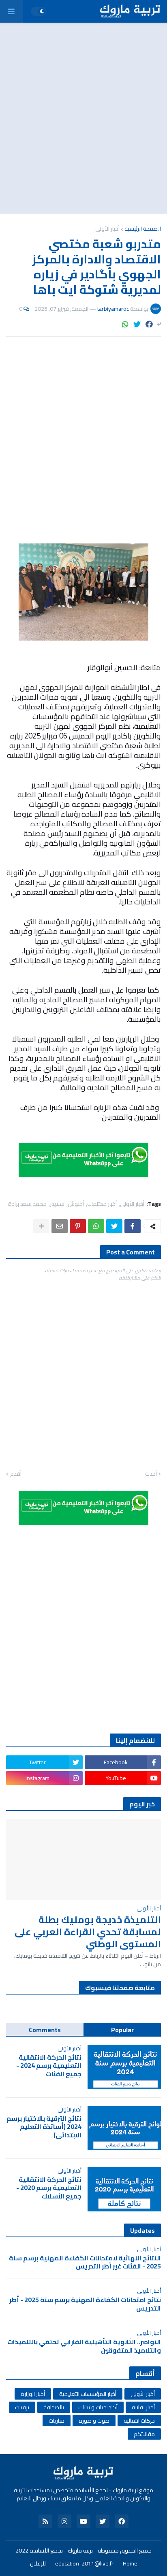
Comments (45, 2030)
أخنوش (76, 1204)
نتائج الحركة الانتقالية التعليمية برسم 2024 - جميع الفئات (49, 2066)
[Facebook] (149, 324)
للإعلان (38, 2564)
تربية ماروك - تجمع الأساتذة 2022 (54, 2551)
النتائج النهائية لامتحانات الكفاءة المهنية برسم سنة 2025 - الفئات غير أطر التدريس (85, 2262)
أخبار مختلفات (102, 1204)
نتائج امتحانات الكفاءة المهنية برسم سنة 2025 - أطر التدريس (85, 2304)
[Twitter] (137, 324)
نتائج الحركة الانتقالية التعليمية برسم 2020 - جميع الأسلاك (49, 2188)
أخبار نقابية (143, 2407)
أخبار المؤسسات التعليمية (88, 2394)
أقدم (16, 1474)
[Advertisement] (83, 118)
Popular (122, 2030)
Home (130, 2564)
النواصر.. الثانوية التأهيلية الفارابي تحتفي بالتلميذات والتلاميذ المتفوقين (84, 2346)
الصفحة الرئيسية (143, 229)
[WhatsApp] (125, 324)
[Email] (60, 1226)
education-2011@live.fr (84, 2564)
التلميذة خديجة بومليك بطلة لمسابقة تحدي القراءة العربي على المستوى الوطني (88, 1932)
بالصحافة (54, 2407)
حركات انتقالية (139, 2421)
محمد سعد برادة (27, 1204)
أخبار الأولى (107, 229)
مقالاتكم (144, 2434)
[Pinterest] (78, 1226)
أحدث (151, 1474)
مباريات (57, 2421)
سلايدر (57, 1204)
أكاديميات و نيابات (98, 2407)
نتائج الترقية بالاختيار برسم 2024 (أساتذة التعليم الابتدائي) (44, 2127)
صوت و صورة (94, 2421)
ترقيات (22, 2407)
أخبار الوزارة (33, 2394)
